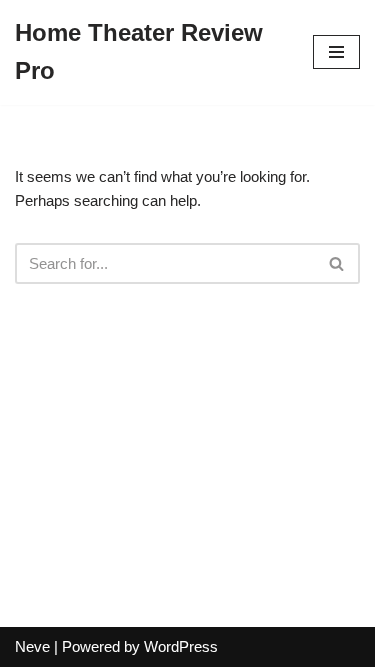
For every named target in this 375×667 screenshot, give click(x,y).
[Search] (337, 263)
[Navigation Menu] (336, 52)
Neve (32, 646)
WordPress (181, 646)
